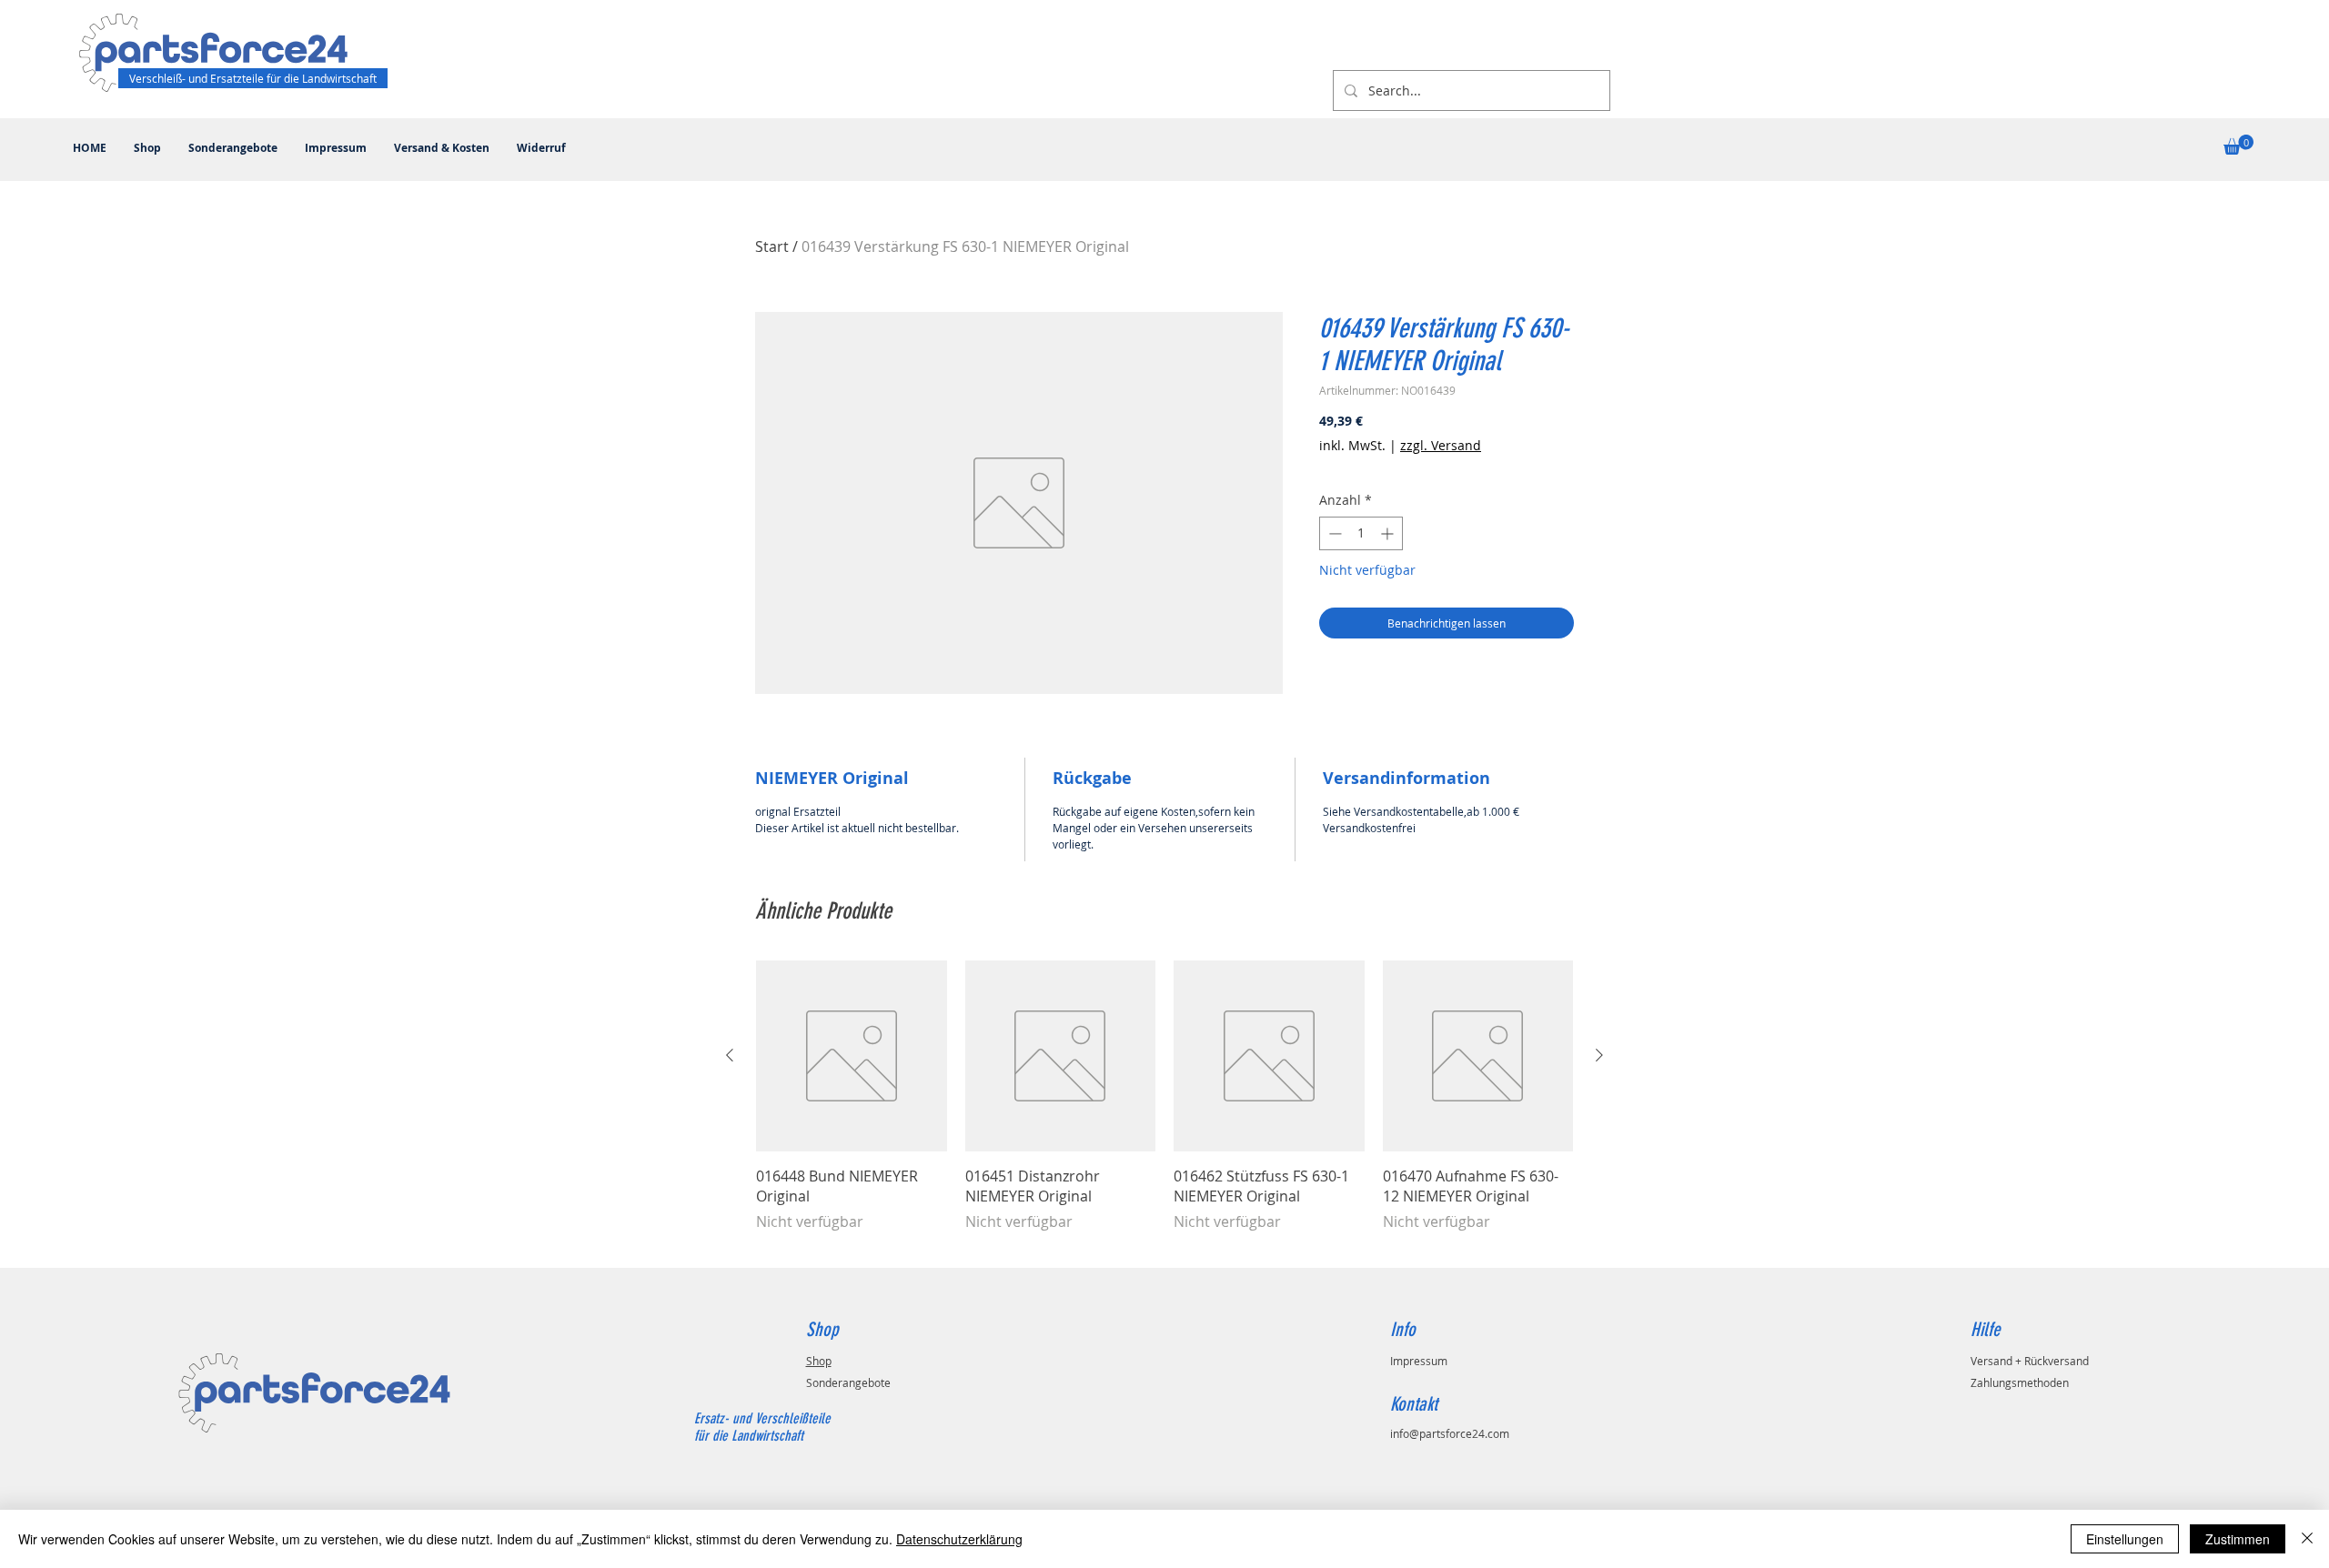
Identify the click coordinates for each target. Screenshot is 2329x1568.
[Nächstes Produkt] (1599, 1055)
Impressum (1419, 1361)
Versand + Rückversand (2030, 1361)
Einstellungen (2125, 1539)
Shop (819, 1361)
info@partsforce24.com (1450, 1433)
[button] (2238, 145)
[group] (1164, 1106)
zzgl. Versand (1441, 445)
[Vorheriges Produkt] (730, 1055)
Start (772, 246)
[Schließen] (2307, 1539)
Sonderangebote (848, 1382)
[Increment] (1389, 533)
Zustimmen (2238, 1539)
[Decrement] (1333, 533)
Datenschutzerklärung (959, 1539)
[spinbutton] (1361, 533)
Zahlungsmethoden (2020, 1382)
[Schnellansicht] (852, 1056)
